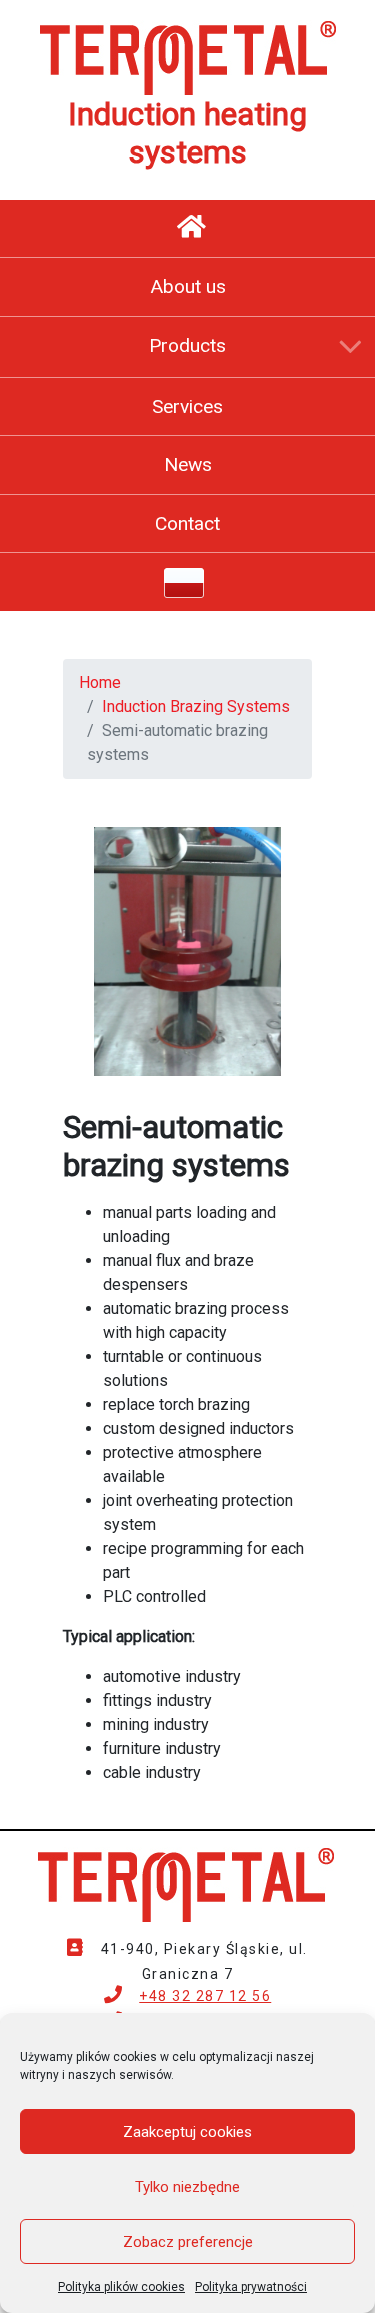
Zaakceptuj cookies (187, 2132)
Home (100, 682)
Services (187, 406)
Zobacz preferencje (188, 2242)
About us (188, 286)
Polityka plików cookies (121, 2287)
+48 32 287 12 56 (205, 1996)
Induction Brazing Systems (196, 706)
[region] (187, 951)
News (188, 464)
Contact (187, 523)
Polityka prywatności (251, 2287)
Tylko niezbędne (187, 2187)
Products (187, 345)
